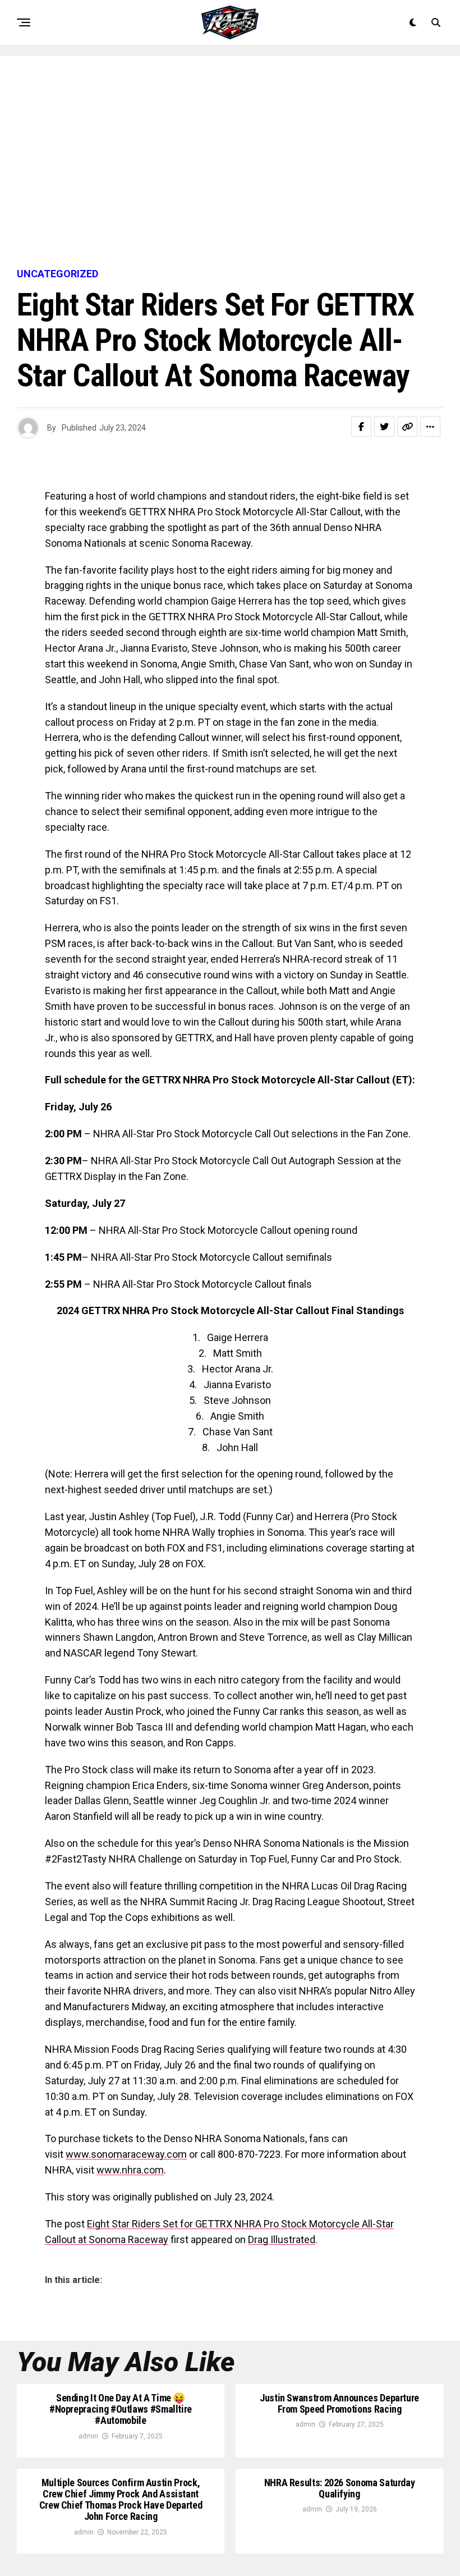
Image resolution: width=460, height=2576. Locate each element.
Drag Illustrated (282, 2239)
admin (88, 2436)
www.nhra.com (130, 2170)
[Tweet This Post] (384, 427)
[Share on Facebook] (361, 427)
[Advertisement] (230, 163)
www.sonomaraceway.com (126, 2154)
